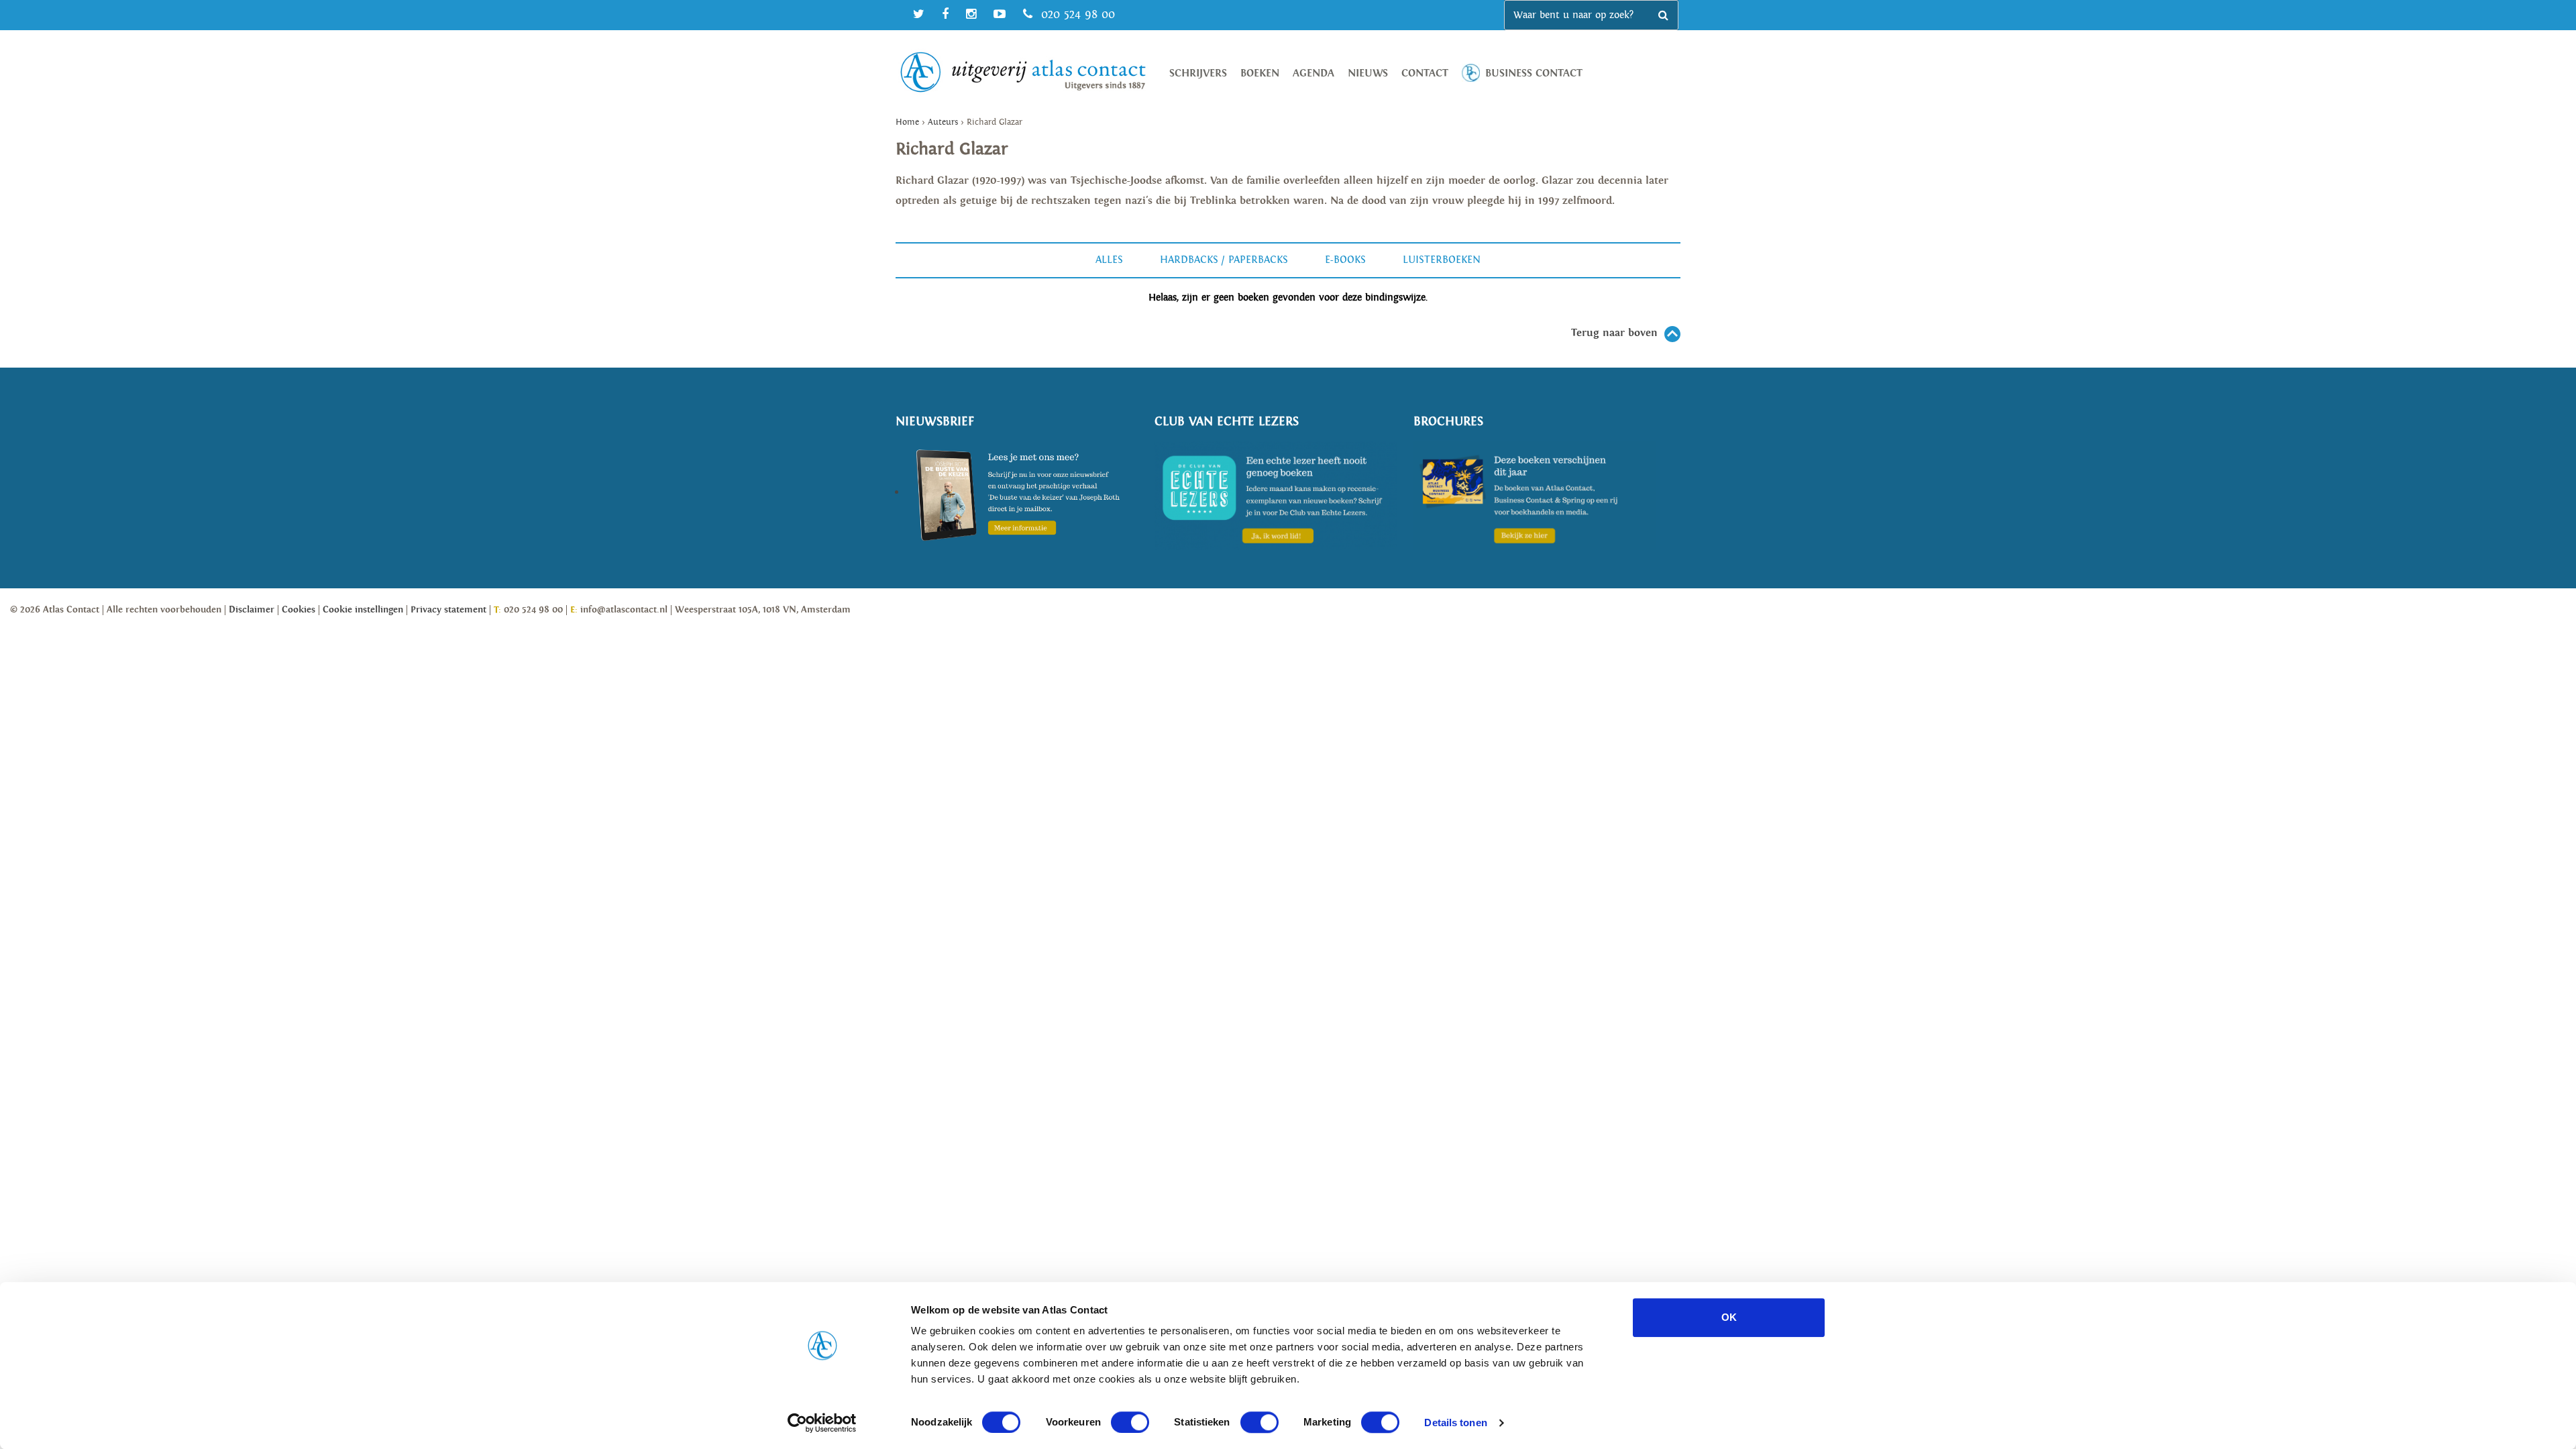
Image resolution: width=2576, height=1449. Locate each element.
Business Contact (1534, 73)
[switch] (1130, 1422)
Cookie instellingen (363, 610)
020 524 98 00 (1076, 14)
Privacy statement (448, 610)
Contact (1425, 73)
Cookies (299, 610)
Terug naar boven (1614, 333)
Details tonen (1455, 1423)
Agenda (1313, 73)
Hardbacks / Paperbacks (1224, 260)
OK (1729, 1317)
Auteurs (943, 122)
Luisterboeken (1442, 260)
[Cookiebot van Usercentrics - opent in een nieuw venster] (822, 1423)
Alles (1109, 260)
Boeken (1260, 73)
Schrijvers (1198, 73)
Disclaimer (252, 610)
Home (907, 122)
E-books (1345, 260)
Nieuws (1368, 73)
